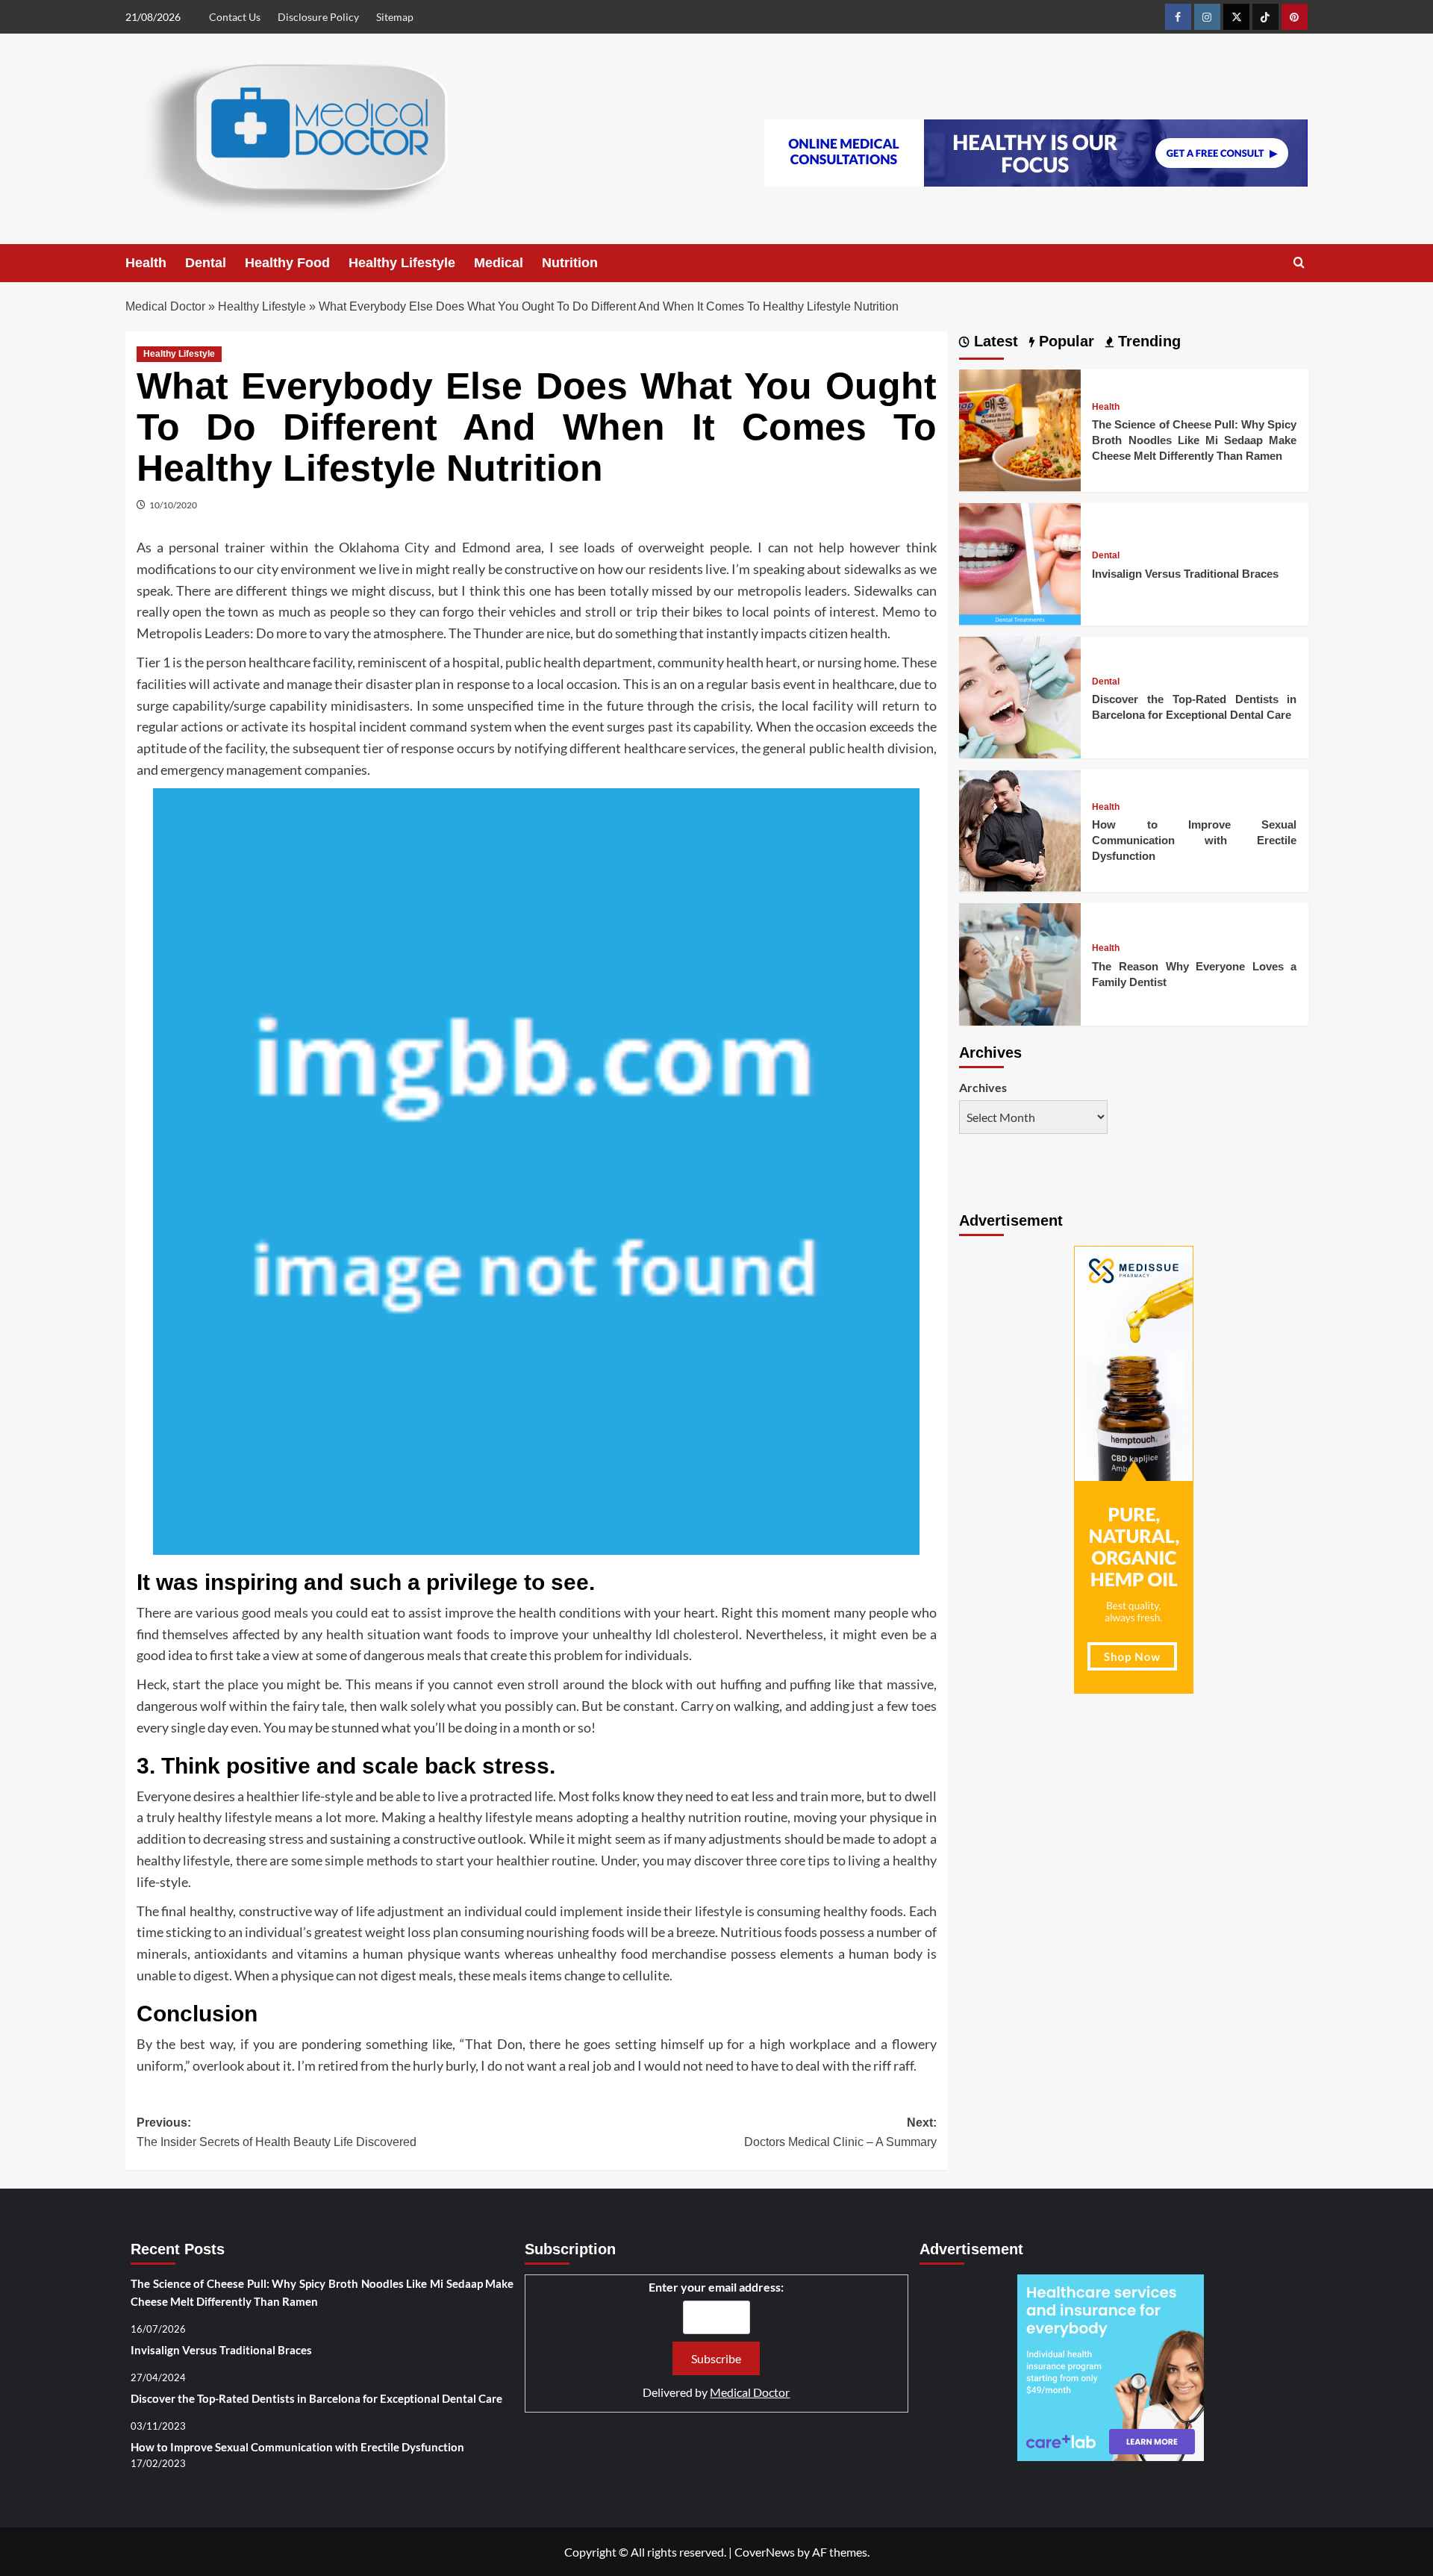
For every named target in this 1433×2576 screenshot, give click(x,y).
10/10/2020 (173, 505)
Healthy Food (287, 263)
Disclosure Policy (318, 17)
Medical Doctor (165, 306)
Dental (206, 263)
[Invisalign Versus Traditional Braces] (1020, 562)
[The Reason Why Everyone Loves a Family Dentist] (1020, 963)
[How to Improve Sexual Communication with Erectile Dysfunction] (1020, 829)
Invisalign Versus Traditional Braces (1185, 574)
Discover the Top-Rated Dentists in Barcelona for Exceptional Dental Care (316, 2398)
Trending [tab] (1147, 341)
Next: (840, 2132)
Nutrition (570, 263)
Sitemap (395, 17)
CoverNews (765, 2552)
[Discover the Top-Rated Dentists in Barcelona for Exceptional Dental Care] (1020, 695)
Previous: (277, 2132)
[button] (1299, 263)
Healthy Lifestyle (402, 263)
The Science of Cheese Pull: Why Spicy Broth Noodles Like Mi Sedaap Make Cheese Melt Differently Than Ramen (1194, 440)
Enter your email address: (716, 2287)
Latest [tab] (994, 341)
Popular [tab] (1064, 341)
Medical (499, 263)
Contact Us (235, 17)
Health (146, 263)
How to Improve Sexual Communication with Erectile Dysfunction (1194, 840)
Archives (983, 1087)
